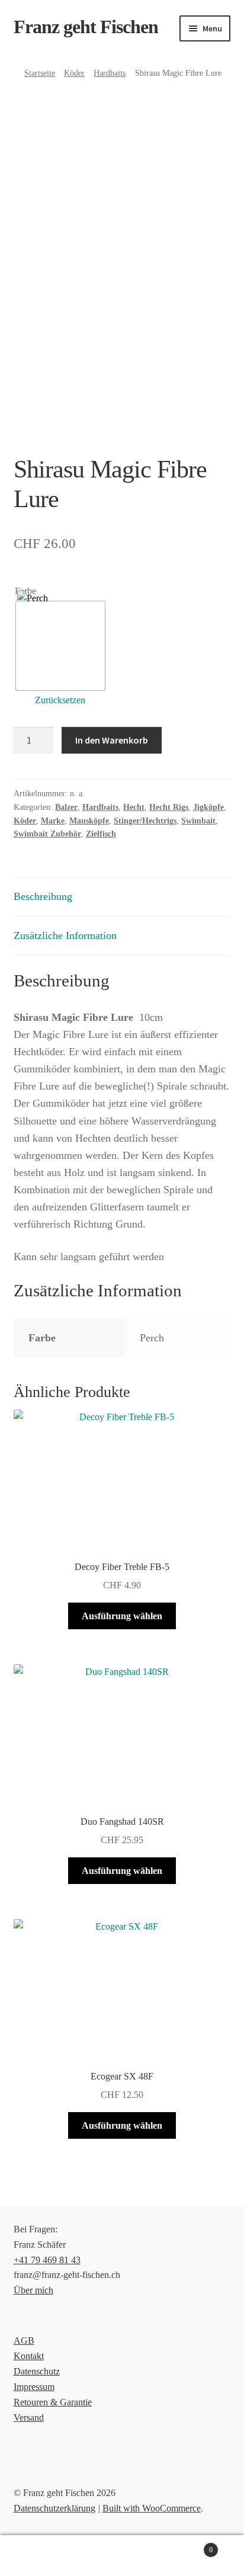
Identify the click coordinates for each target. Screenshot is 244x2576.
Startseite (40, 73)
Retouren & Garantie (53, 2402)
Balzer (66, 807)
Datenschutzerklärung (54, 2508)
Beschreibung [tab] (43, 896)
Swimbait (198, 821)
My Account (41, 2556)
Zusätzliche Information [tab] (65, 935)
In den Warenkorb (112, 740)
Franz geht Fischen (86, 27)
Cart (188, 2546)
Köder (74, 73)
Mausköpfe (89, 821)
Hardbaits (110, 73)
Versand (29, 2418)
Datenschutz (37, 2371)
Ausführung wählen (122, 1616)
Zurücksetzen (60, 700)
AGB (24, 2340)
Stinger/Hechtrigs (145, 821)
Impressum (34, 2387)
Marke (53, 821)
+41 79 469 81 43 (47, 2260)
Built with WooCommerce (152, 2508)
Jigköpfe (208, 807)
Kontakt (29, 2356)
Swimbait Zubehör (47, 834)
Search (122, 2556)
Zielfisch (101, 834)
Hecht (134, 807)
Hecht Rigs (169, 807)
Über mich (33, 2290)
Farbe (25, 591)
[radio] (60, 646)
